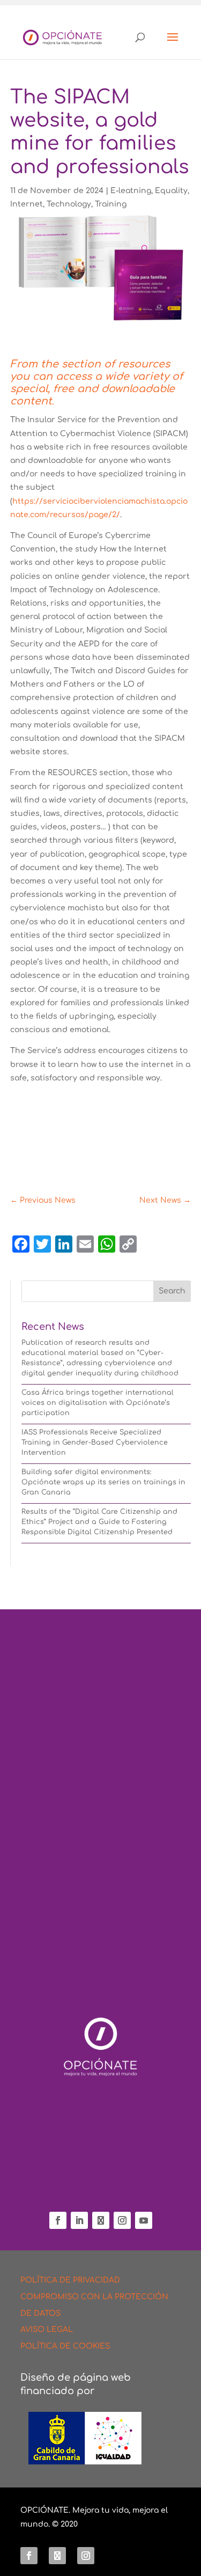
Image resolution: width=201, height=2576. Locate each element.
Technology (69, 204)
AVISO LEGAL (47, 2330)
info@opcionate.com (101, 2187)
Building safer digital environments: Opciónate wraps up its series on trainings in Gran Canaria (103, 1482)
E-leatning (131, 191)
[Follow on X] (101, 2220)
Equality (171, 191)
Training (111, 204)
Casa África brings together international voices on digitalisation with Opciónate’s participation (98, 1403)
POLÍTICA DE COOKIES (65, 2346)
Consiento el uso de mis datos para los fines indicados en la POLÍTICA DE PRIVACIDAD (95, 1925)
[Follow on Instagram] (122, 2220)
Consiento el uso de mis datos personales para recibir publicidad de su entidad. (100, 1951)
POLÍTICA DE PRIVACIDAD (70, 2280)
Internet (27, 204)
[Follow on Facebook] (58, 2220)
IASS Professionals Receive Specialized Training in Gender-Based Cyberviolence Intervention (95, 1442)
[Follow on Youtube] (144, 2220)
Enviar (149, 1976)
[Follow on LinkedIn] (79, 2220)
